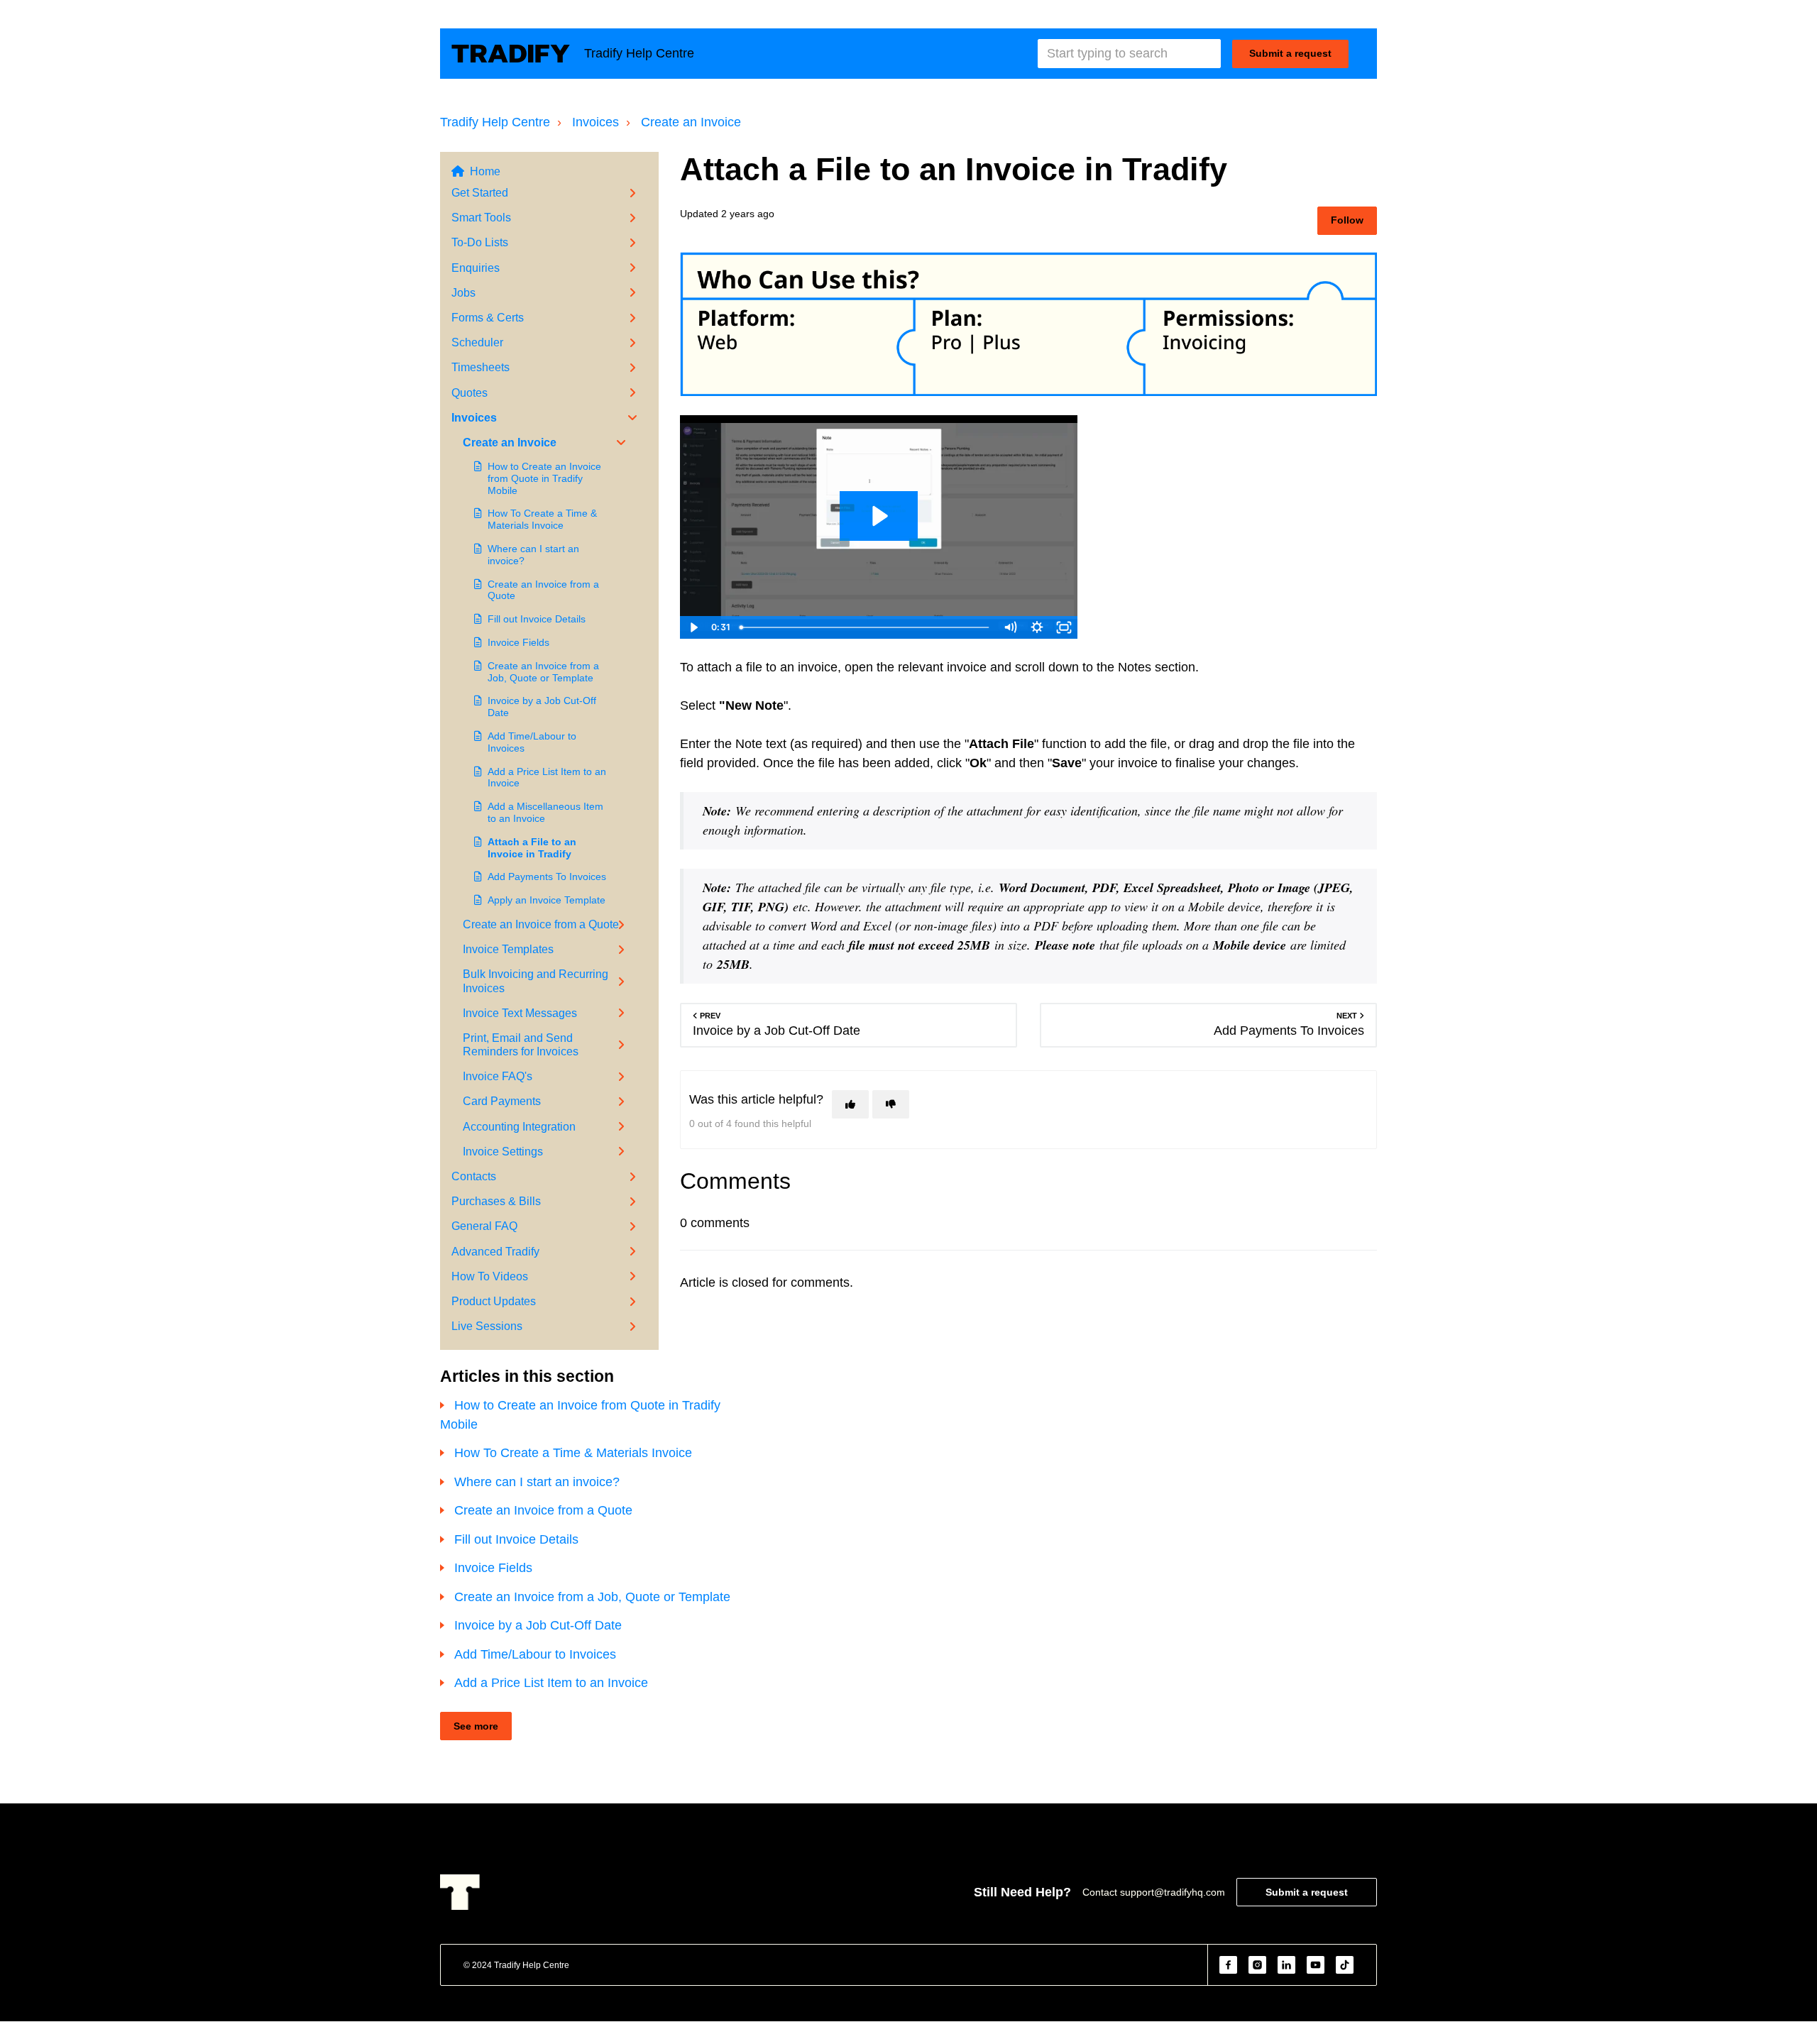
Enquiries (476, 268)
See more (476, 1726)
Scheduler (477, 342)
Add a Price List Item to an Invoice (547, 778)
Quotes (470, 393)
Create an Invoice (691, 122)
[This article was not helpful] (891, 1104)
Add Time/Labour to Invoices (532, 742)
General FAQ (484, 1226)
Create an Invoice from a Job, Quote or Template (543, 672)
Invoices (595, 122)
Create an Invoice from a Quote (543, 590)
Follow (1347, 220)
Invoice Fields (518, 642)
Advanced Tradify (495, 1252)
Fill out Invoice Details (537, 619)
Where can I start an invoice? (533, 555)
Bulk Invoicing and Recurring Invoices (536, 981)
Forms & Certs (488, 318)
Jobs (463, 293)
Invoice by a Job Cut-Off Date (542, 707)
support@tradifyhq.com (1173, 1892)
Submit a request (1290, 53)
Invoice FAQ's (498, 1076)
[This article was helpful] (850, 1104)
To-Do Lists (480, 242)
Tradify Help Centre (495, 122)
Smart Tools (481, 218)
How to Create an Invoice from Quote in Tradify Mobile (544, 478)
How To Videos (490, 1276)
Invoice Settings (503, 1152)
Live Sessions (487, 1326)
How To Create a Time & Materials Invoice (542, 519)
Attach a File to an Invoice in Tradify (532, 848)
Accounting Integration (519, 1127)
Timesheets (481, 367)
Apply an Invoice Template (547, 900)
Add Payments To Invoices (547, 877)
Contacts (474, 1176)
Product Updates (494, 1301)
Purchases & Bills (496, 1201)
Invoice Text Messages (520, 1013)
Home (485, 171)
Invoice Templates (508, 949)
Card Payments (502, 1101)
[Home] (511, 54)
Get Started (480, 193)
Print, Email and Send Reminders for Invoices (521, 1045)
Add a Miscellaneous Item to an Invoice (545, 812)
